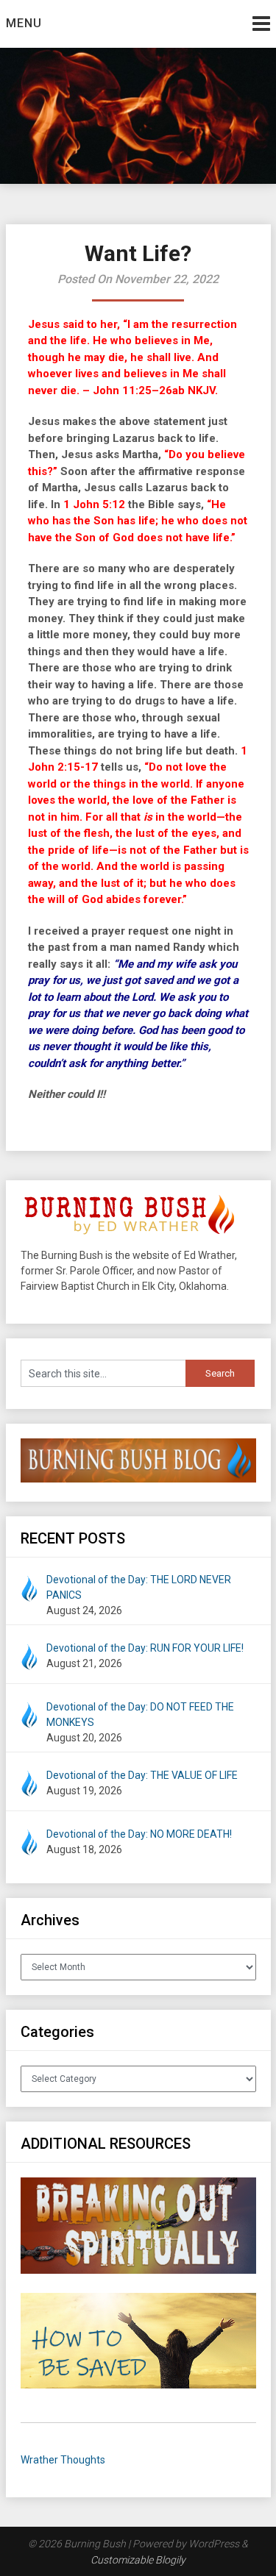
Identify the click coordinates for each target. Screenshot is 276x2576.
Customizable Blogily (138, 2560)
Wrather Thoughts (63, 2460)
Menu (24, 23)
